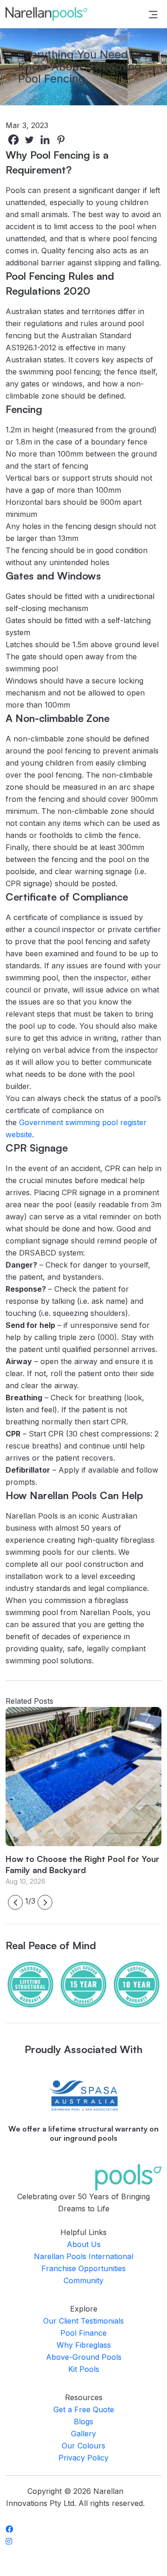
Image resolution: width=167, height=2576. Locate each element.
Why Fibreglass (84, 2345)
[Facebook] (13, 140)
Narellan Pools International (83, 2256)
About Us (84, 2244)
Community (83, 2280)
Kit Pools (84, 2369)
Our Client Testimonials (83, 2321)
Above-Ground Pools (84, 2357)
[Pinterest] (61, 140)
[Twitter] (29, 140)
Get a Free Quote (84, 2409)
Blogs (83, 2421)
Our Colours (83, 2446)
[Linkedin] (45, 140)
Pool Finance (83, 2333)
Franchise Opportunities (83, 2268)
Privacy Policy (83, 2458)
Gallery (83, 2434)
